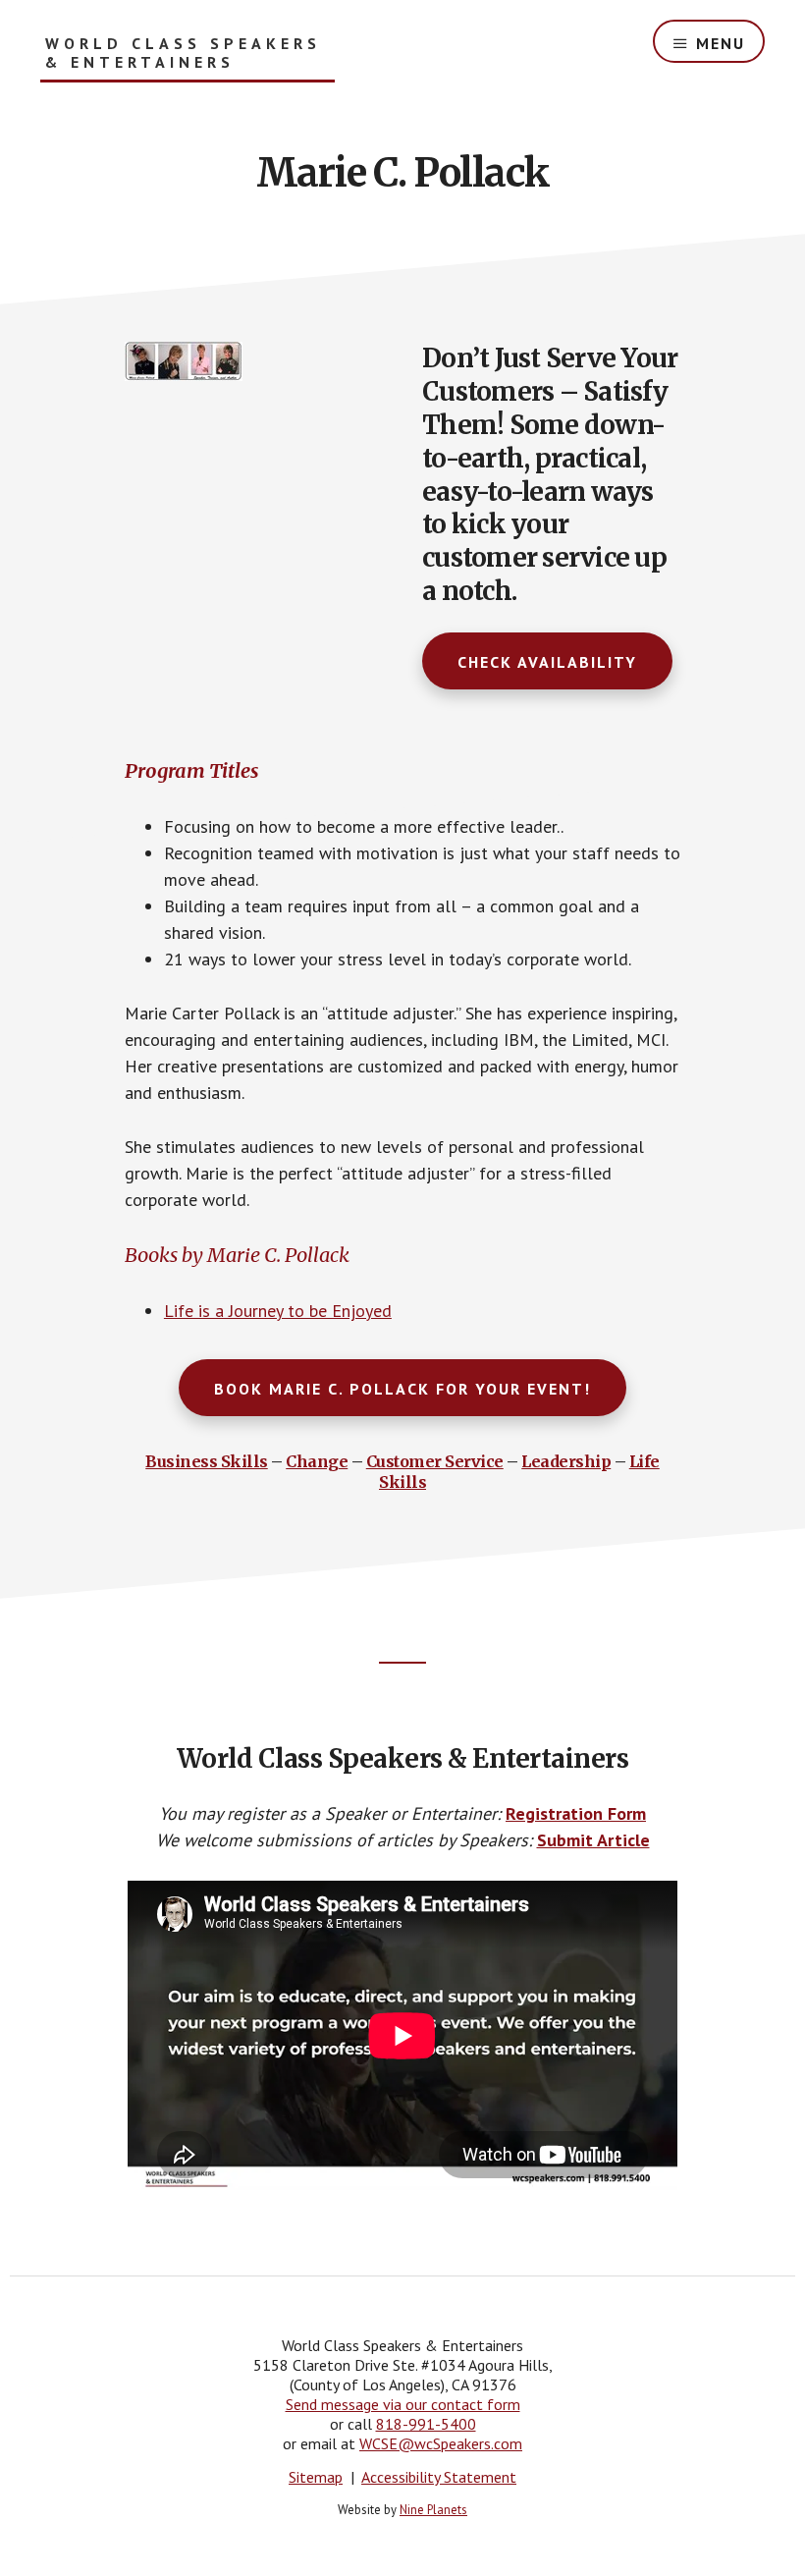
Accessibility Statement (439, 2477)
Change (317, 1461)
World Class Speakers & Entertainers (183, 53)
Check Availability (547, 662)
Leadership (566, 1461)
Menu (721, 43)
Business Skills (207, 1461)
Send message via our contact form (403, 2404)
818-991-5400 (426, 2424)
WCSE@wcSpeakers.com (441, 2443)
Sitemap (316, 2477)
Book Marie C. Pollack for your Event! (402, 1389)
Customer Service (435, 1461)
